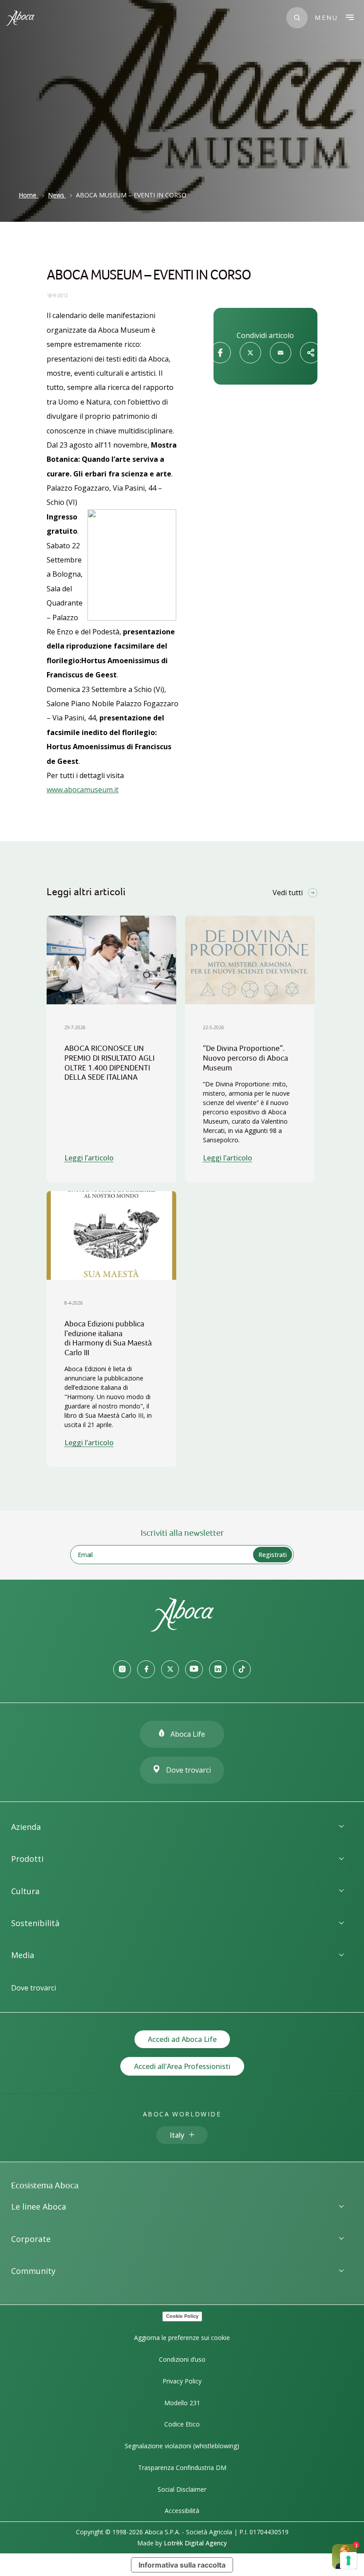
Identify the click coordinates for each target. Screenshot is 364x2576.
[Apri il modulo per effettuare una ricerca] (297, 18)
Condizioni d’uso (182, 2359)
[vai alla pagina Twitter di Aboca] (170, 1669)
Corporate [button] (31, 2239)
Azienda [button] (26, 1827)
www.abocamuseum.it (83, 790)
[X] (250, 353)
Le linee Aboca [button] (39, 2206)
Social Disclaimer (182, 2489)
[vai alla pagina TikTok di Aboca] (242, 1669)
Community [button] (33, 2271)
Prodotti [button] (27, 1859)
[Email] (281, 353)
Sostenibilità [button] (35, 1923)
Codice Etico (182, 2424)
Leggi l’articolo (89, 1158)
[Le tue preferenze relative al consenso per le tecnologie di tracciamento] (348, 2560)
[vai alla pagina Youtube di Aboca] (194, 1669)
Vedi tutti (288, 893)
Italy (177, 2135)
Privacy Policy (182, 2381)
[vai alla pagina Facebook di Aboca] (146, 1669)
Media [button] (23, 1955)
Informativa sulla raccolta (182, 2565)
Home (28, 195)
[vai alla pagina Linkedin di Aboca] (218, 1669)
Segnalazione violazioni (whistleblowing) (182, 2446)
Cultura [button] (25, 1891)
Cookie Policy (182, 2316)
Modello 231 (182, 2403)
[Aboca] (20, 18)
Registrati (273, 1555)
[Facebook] (220, 353)
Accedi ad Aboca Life (182, 2039)
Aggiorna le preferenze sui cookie (182, 2338)
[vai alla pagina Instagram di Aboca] (122, 1669)
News (56, 195)
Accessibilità (182, 2511)
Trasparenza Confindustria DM (182, 2468)
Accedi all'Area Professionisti (182, 2066)
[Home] (182, 1629)
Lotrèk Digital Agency (195, 2543)
